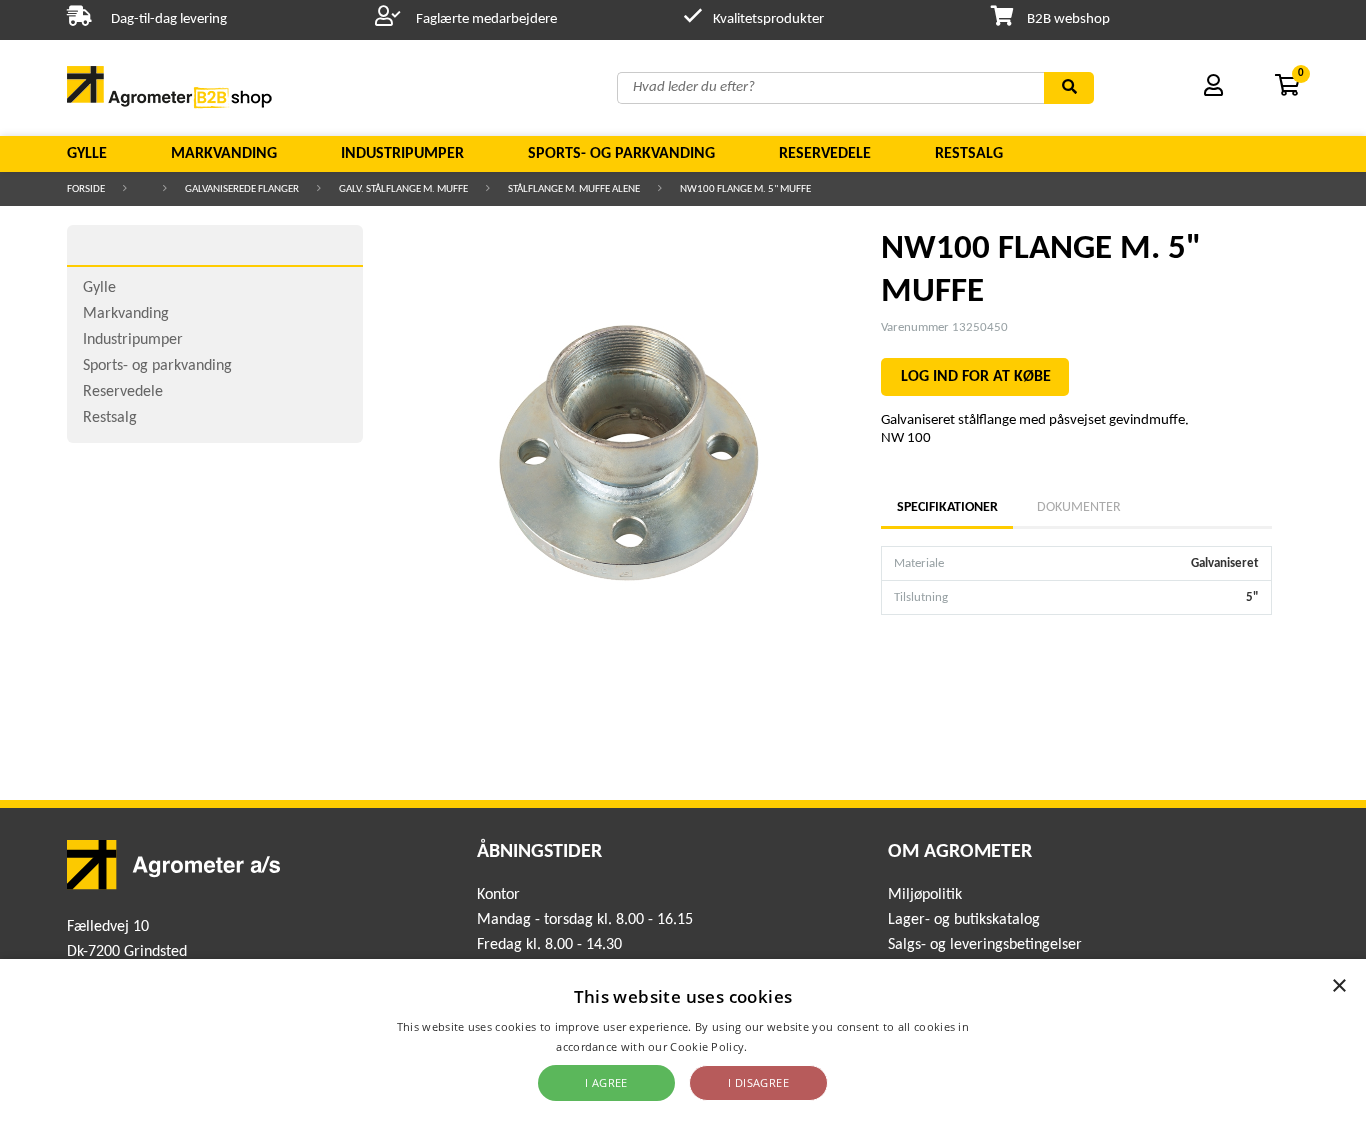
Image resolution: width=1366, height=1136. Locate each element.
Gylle (87, 154)
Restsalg (969, 154)
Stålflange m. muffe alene (574, 189)
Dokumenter (1079, 507)
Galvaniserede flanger (242, 189)
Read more (780, 1046)
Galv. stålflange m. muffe (403, 189)
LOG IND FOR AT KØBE (976, 377)
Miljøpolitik (925, 895)
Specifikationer (947, 507)
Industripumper (402, 154)
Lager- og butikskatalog (964, 920)
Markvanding (224, 154)
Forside (86, 189)
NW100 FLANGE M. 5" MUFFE (745, 189)
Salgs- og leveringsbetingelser (985, 945)
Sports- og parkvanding (621, 154)
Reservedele (825, 154)
